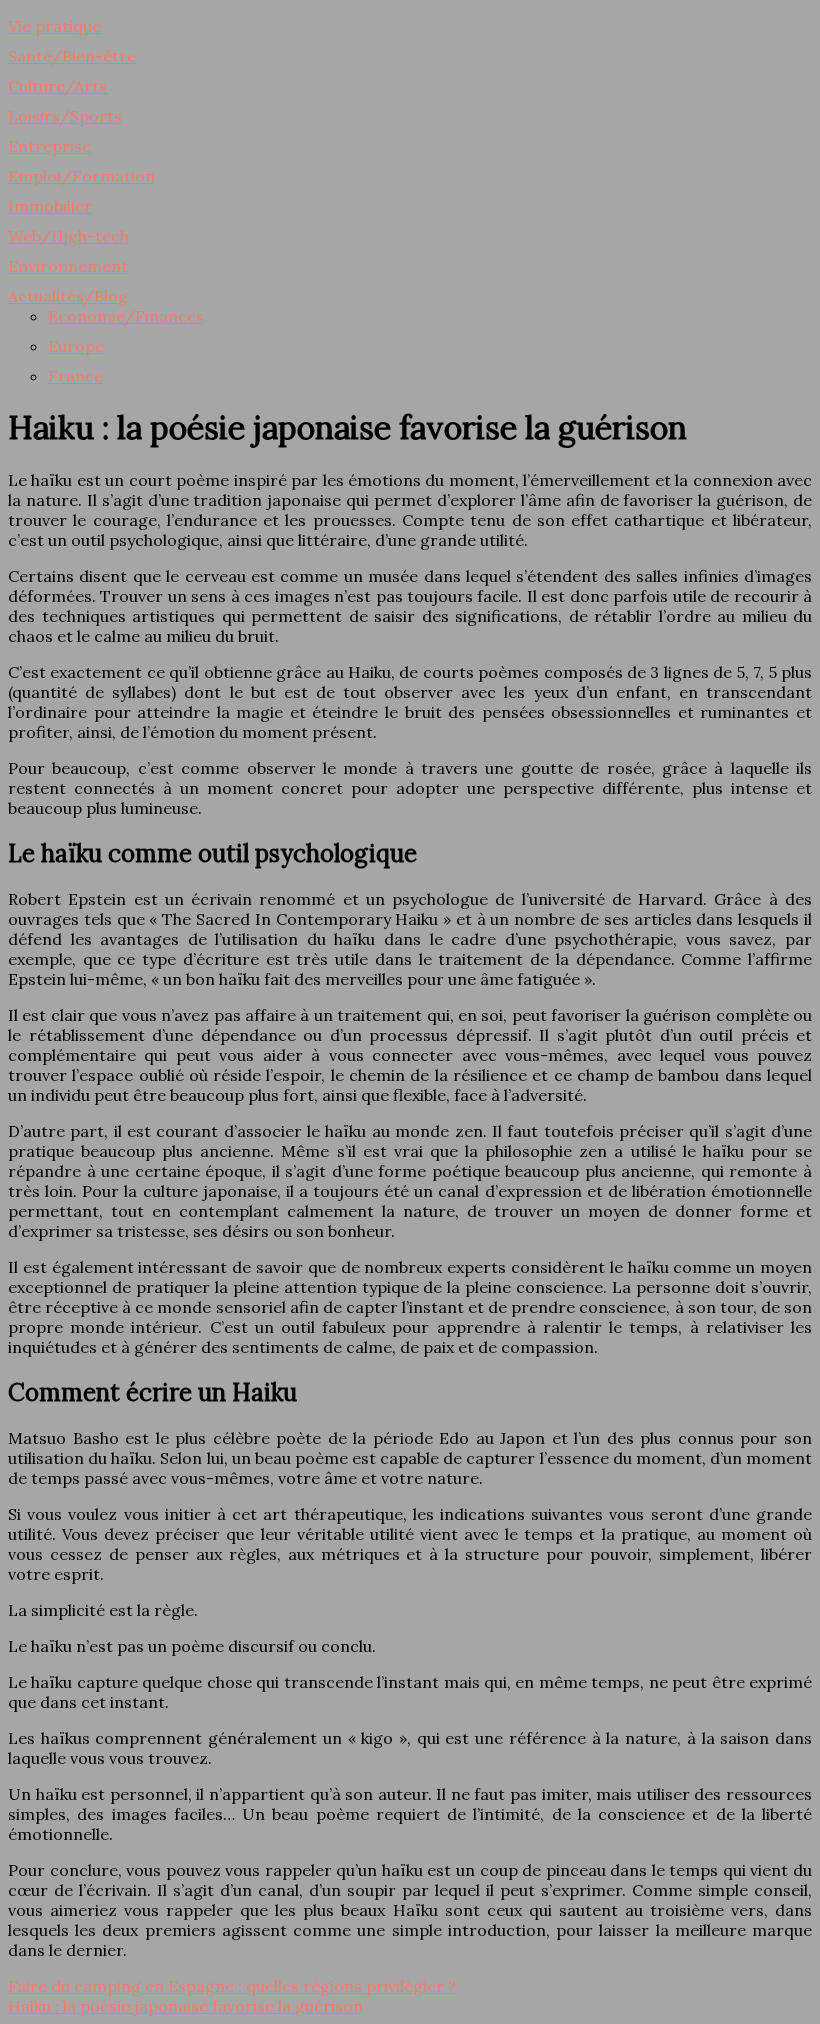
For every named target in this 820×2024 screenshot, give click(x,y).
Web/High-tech (68, 236)
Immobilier (50, 206)
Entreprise (49, 146)
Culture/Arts (57, 86)
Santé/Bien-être (72, 56)
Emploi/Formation (81, 176)
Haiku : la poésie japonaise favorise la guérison (185, 2006)
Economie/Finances (126, 316)
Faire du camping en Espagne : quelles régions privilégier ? (232, 1986)
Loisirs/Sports (65, 116)
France (75, 376)
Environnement (68, 266)
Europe (76, 346)
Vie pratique (54, 26)
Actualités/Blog (68, 296)
